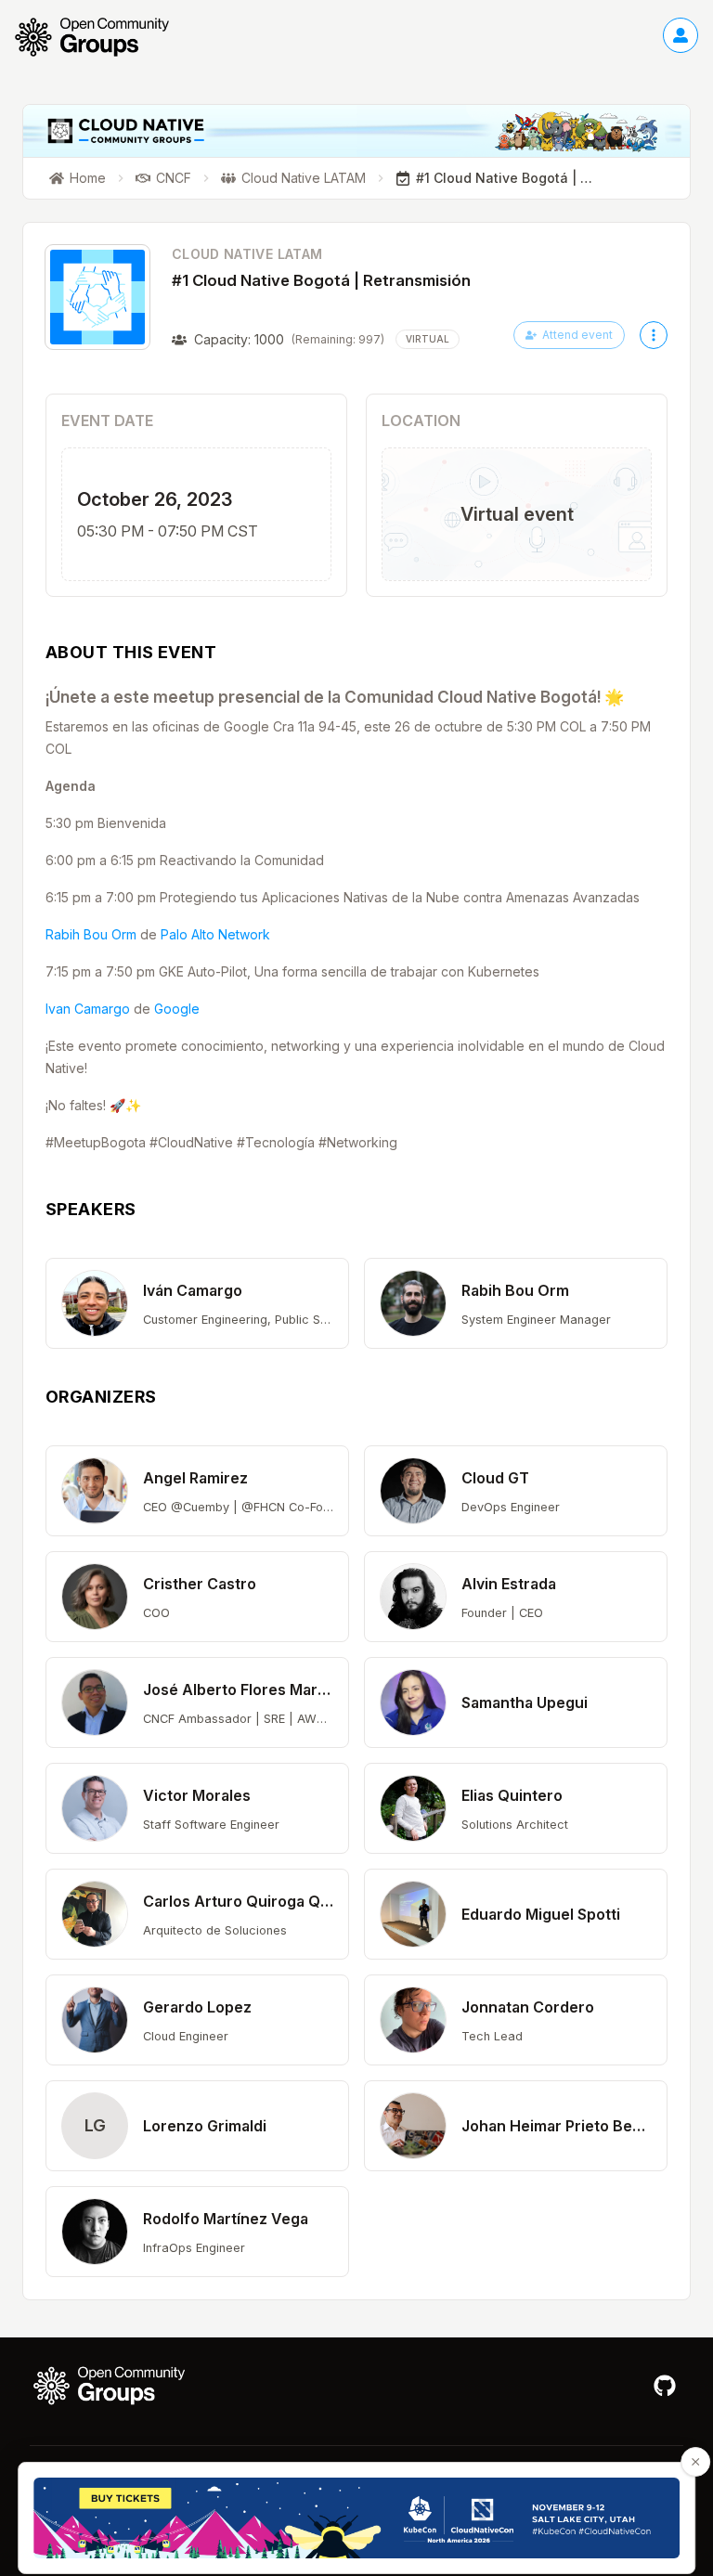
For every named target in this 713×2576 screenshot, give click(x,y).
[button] (197, 1303)
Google (177, 1009)
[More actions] (654, 335)
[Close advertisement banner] (695, 2462)
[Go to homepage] (101, 37)
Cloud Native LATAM (247, 254)
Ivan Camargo (88, 1009)
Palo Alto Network (215, 934)
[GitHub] (665, 2386)
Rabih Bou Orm (91, 934)
